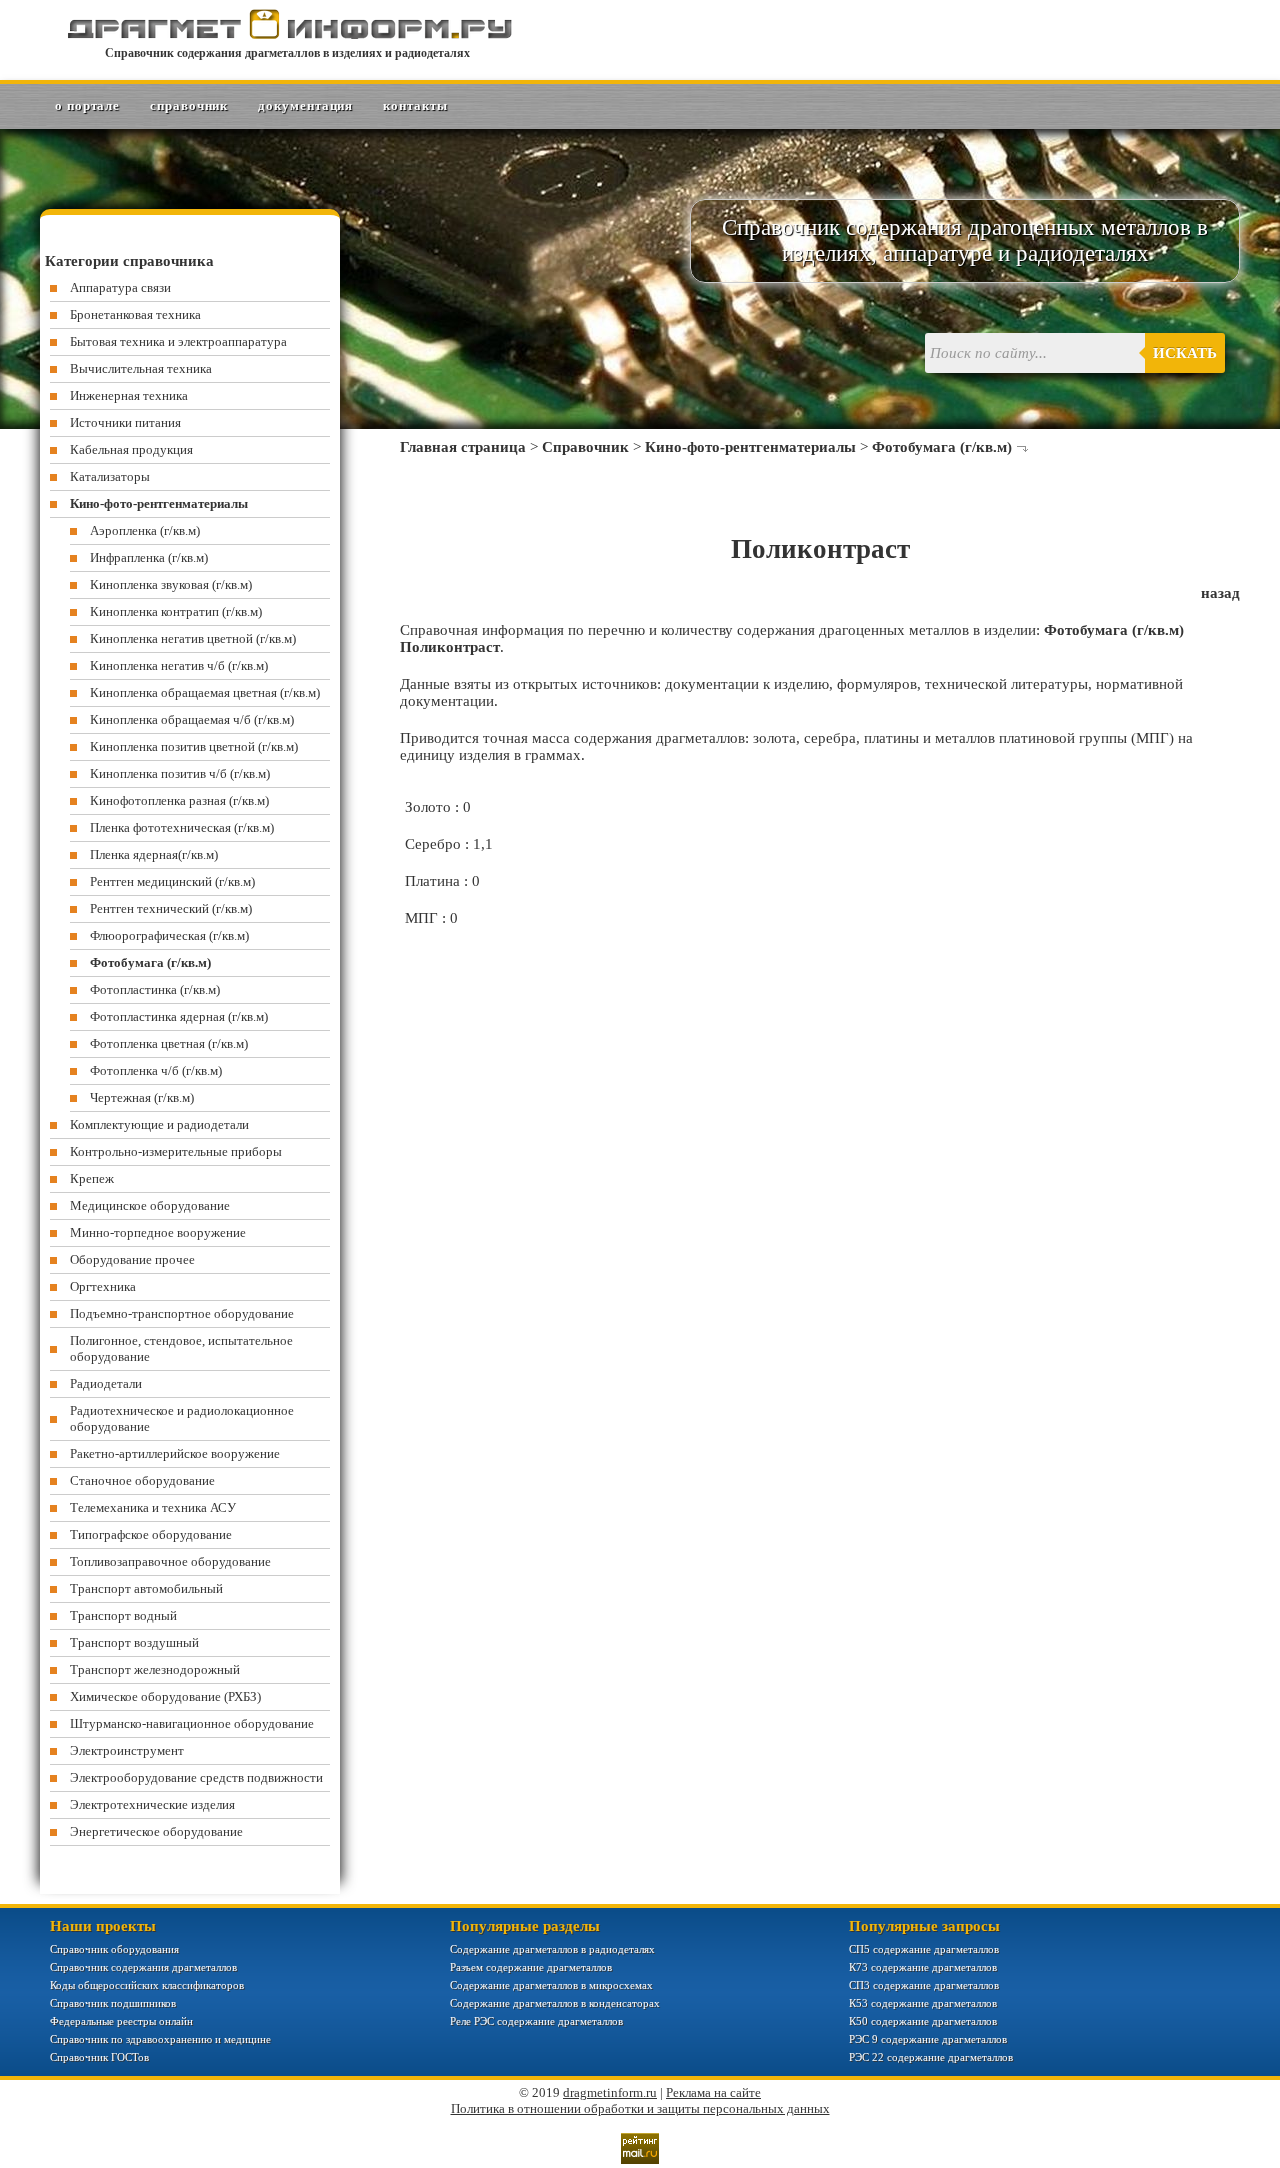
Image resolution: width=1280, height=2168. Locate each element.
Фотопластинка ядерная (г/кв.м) (179, 1016)
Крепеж (92, 1178)
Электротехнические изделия (152, 1804)
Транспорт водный (123, 1615)
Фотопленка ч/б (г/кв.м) (156, 1070)
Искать (1185, 353)
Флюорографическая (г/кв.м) (169, 935)
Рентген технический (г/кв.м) (171, 908)
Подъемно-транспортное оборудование (182, 1313)
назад (1220, 593)
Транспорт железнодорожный (155, 1669)
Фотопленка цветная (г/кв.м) (169, 1043)
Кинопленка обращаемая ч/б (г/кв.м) (192, 719)
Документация (305, 105)
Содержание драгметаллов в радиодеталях (552, 1949)
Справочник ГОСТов (99, 2057)
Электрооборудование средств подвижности (196, 1777)
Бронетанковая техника (135, 314)
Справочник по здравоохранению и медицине (160, 2039)
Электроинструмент (127, 1750)
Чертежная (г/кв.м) (142, 1097)
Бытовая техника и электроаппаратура (178, 341)
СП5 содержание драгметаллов (924, 1949)
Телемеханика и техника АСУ (153, 1507)
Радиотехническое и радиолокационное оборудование (182, 1418)
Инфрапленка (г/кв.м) (149, 557)
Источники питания (125, 422)
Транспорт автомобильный (146, 1588)
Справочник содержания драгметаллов (143, 1967)
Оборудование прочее (132, 1259)
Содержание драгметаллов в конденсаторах (555, 2003)
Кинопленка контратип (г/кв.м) (176, 611)
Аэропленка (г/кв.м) (145, 530)
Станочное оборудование (142, 1480)
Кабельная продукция (131, 449)
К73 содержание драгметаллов (923, 1967)
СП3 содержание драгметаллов (924, 1985)
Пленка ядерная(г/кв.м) (154, 854)
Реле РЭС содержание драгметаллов (536, 2021)
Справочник (189, 105)
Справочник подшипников (113, 2003)
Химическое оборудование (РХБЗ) (165, 1696)
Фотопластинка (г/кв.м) (155, 989)
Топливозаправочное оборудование (170, 1561)
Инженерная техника (129, 395)
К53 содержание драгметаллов (923, 2003)
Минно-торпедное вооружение (158, 1232)
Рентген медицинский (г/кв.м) (172, 881)
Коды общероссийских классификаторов (147, 1985)
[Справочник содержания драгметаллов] (288, 35)
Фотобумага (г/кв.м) (942, 447)
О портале (87, 105)
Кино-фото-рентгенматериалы (750, 447)
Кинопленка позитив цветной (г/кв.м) (194, 746)
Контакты (415, 105)
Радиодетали (106, 1383)
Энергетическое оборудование (156, 1831)
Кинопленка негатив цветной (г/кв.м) (193, 638)
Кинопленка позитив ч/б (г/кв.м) (180, 773)
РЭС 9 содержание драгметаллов (928, 2039)
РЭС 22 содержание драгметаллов (931, 2057)
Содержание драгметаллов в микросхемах (551, 1985)
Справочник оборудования (114, 1949)
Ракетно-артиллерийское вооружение (175, 1453)
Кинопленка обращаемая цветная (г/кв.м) (205, 692)
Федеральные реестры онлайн (121, 2021)
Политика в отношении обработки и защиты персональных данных (640, 2108)
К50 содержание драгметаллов (923, 2021)
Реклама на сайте (713, 2092)
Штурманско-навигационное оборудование (192, 1723)
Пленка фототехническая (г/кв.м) (182, 827)
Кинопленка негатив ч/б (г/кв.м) (179, 665)
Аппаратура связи (120, 287)
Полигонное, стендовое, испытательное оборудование (181, 1348)
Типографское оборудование (151, 1534)
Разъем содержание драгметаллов (531, 1967)
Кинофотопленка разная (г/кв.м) (179, 800)
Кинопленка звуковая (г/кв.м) (171, 584)
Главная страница (463, 447)
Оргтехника (103, 1286)
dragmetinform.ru (610, 2092)
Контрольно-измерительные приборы (176, 1151)
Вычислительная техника (141, 368)
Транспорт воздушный (134, 1642)
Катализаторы (110, 476)
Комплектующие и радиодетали (159, 1124)
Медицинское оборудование (150, 1205)
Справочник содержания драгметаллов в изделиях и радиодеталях (287, 53)
